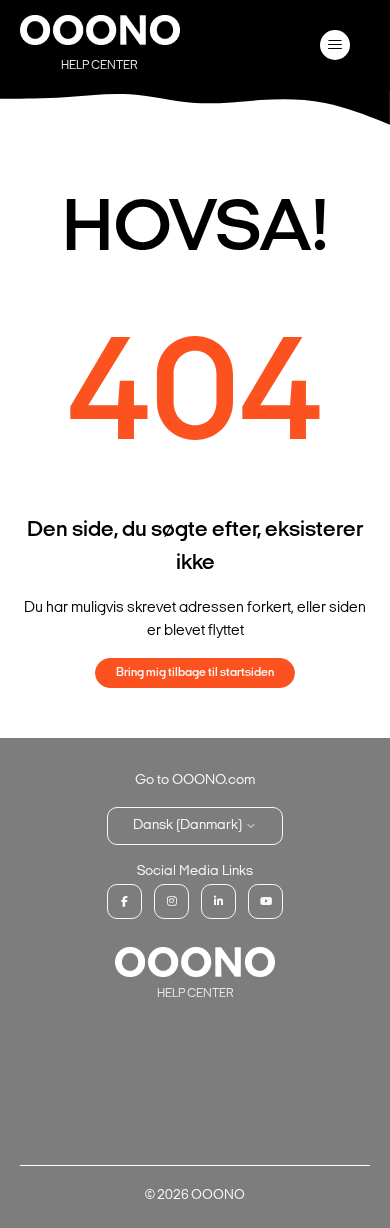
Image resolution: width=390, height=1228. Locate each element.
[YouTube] (265, 901)
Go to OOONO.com (195, 780)
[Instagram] (171, 901)
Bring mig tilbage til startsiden (195, 673)
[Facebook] (124, 901)
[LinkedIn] (218, 901)
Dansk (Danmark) (189, 825)
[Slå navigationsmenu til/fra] (335, 45)
